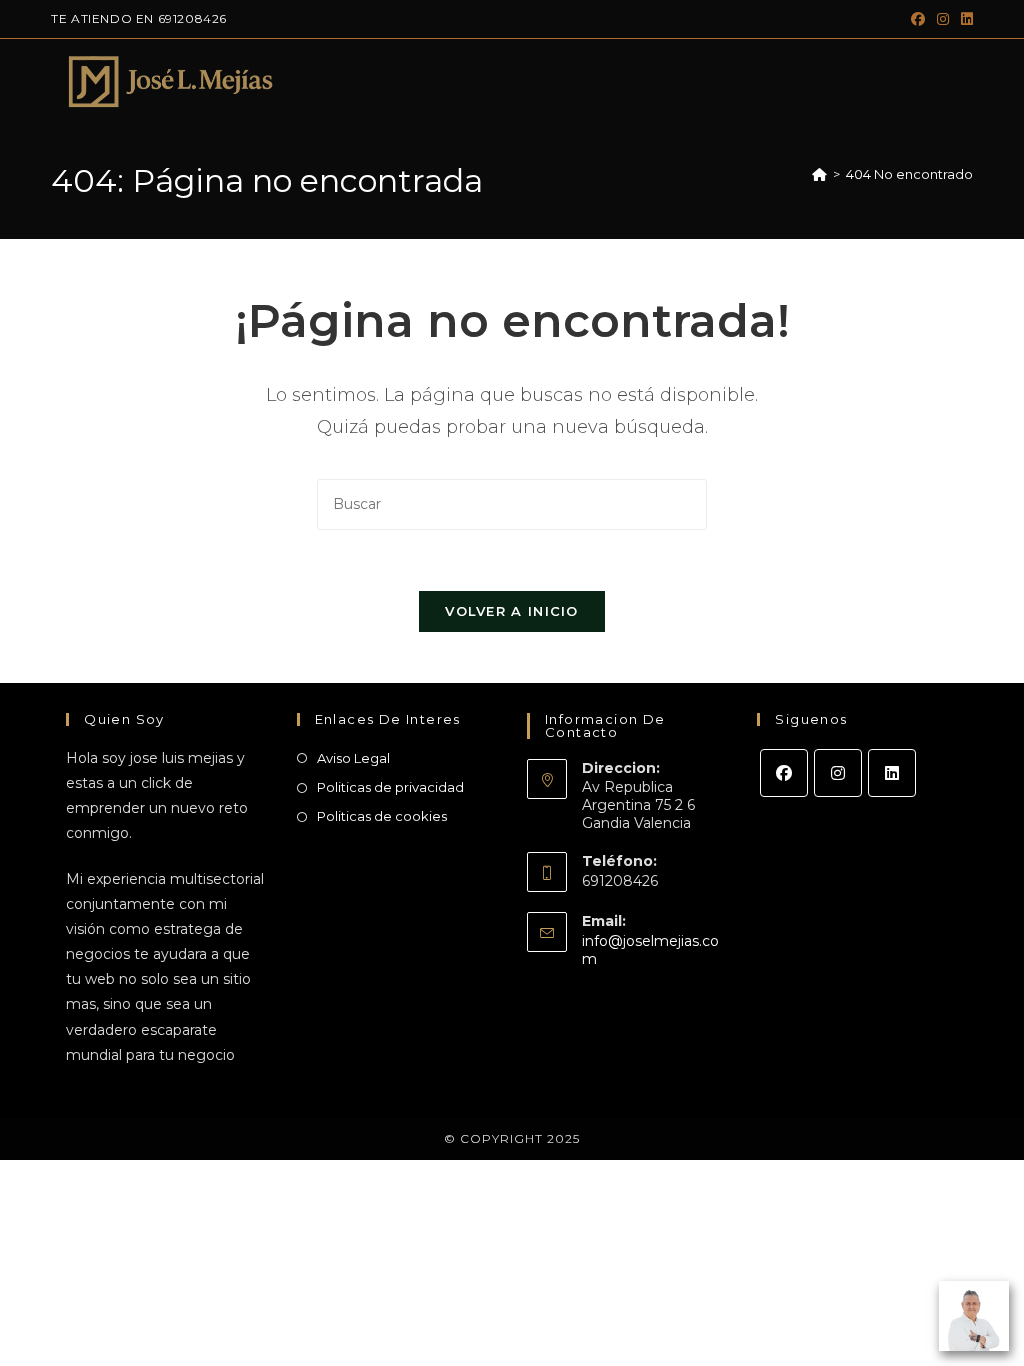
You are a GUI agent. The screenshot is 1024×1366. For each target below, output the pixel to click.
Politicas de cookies (382, 816)
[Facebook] (784, 773)
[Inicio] (819, 174)
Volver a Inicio (512, 611)
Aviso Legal (353, 758)
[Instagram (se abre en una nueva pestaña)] (943, 19)
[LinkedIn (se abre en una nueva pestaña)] (964, 19)
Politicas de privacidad (390, 787)
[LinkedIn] (892, 773)
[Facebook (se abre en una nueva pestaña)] (918, 19)
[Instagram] (838, 773)
